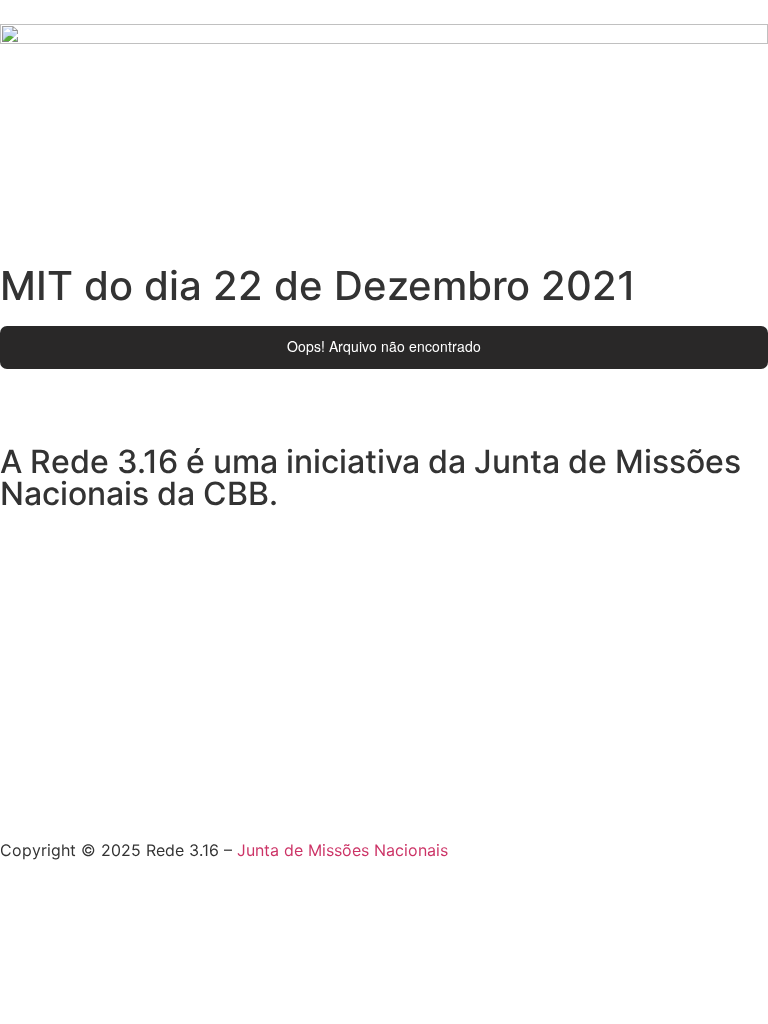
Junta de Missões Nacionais (342, 850)
